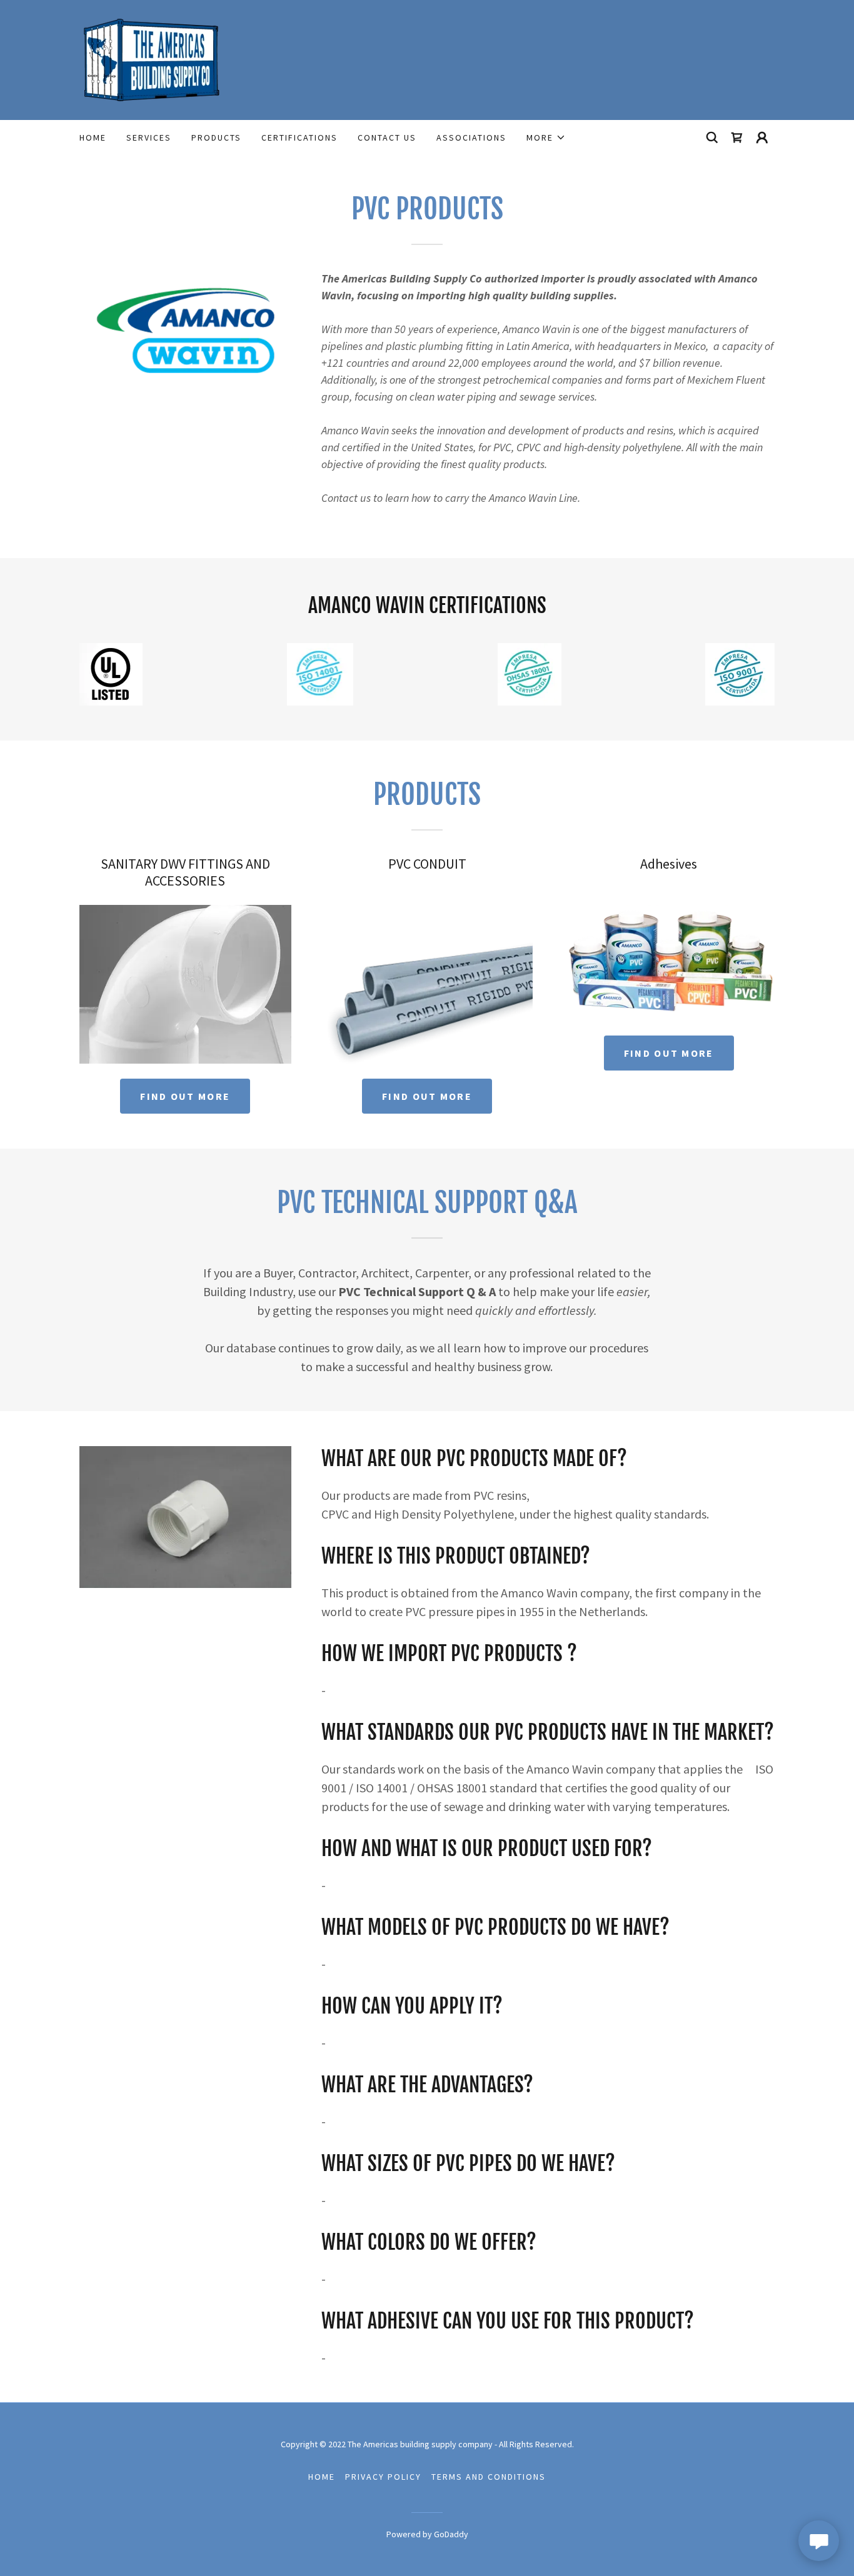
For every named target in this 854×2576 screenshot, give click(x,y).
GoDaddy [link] (451, 2534)
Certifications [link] (299, 137)
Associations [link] (471, 137)
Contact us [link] (387, 137)
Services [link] (149, 137)
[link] (152, 59)
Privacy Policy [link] (383, 2477)
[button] (546, 137)
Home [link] (93, 137)
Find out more (185, 1096)
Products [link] (216, 137)
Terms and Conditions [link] (489, 2477)
